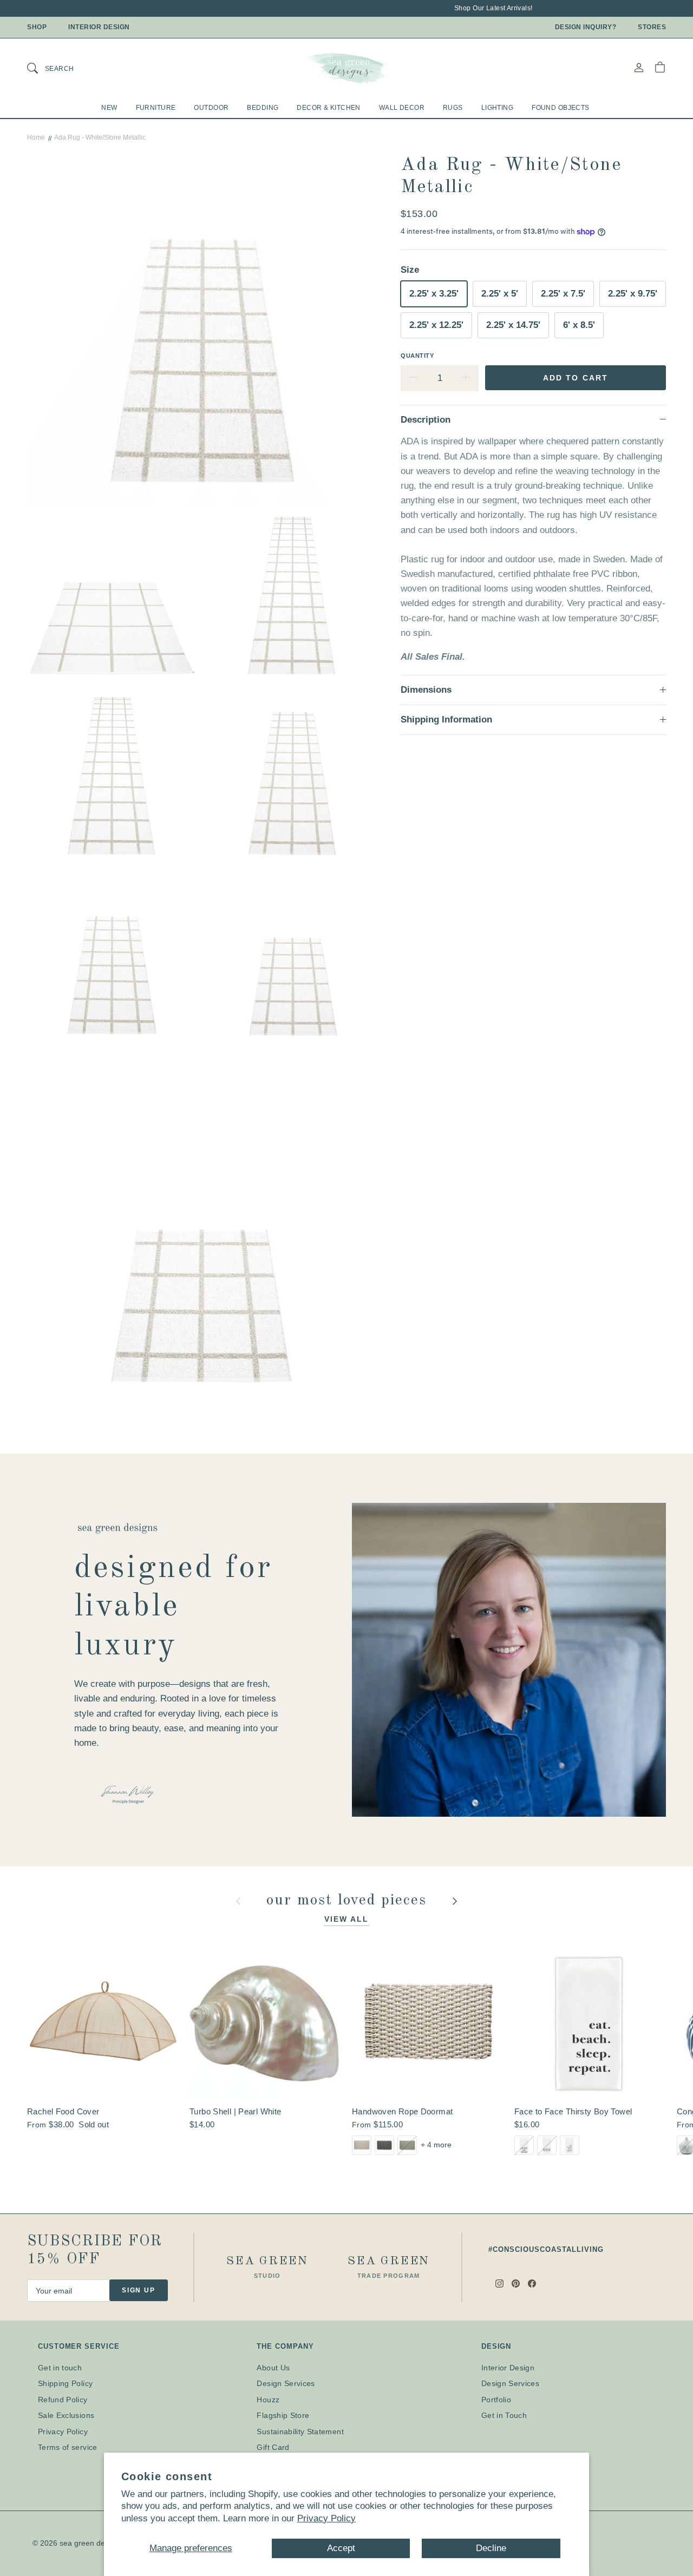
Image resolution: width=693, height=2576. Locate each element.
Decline (491, 2548)
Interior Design (99, 27)
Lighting (497, 108)
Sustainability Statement (300, 2432)
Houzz (268, 2400)
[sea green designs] (346, 68)
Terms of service (68, 2447)
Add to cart (576, 377)
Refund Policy (63, 2400)
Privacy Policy (326, 2518)
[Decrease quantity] (414, 378)
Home (36, 137)
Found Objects (561, 108)
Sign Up (139, 2290)
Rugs (453, 108)
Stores (652, 27)
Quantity (417, 355)
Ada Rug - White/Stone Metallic (100, 137)
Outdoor (211, 108)
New (109, 108)
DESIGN (496, 2346)
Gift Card (273, 2447)
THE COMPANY (285, 2346)
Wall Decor (402, 108)
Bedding (263, 108)
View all (347, 1919)
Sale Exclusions (66, 2415)
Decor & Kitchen (328, 108)
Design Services (286, 2383)
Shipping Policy (65, 2383)
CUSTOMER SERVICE (79, 2346)
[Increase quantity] (466, 378)
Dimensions (426, 690)
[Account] (639, 67)
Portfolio (496, 2400)
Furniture (156, 108)
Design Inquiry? (586, 27)
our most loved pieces (349, 1901)
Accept (341, 2548)
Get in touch (60, 2368)
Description (426, 419)
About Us (273, 2368)
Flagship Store (283, 2415)
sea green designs (91, 2543)
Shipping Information (446, 719)
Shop (37, 27)
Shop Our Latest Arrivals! (473, 8)
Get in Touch (504, 2415)
